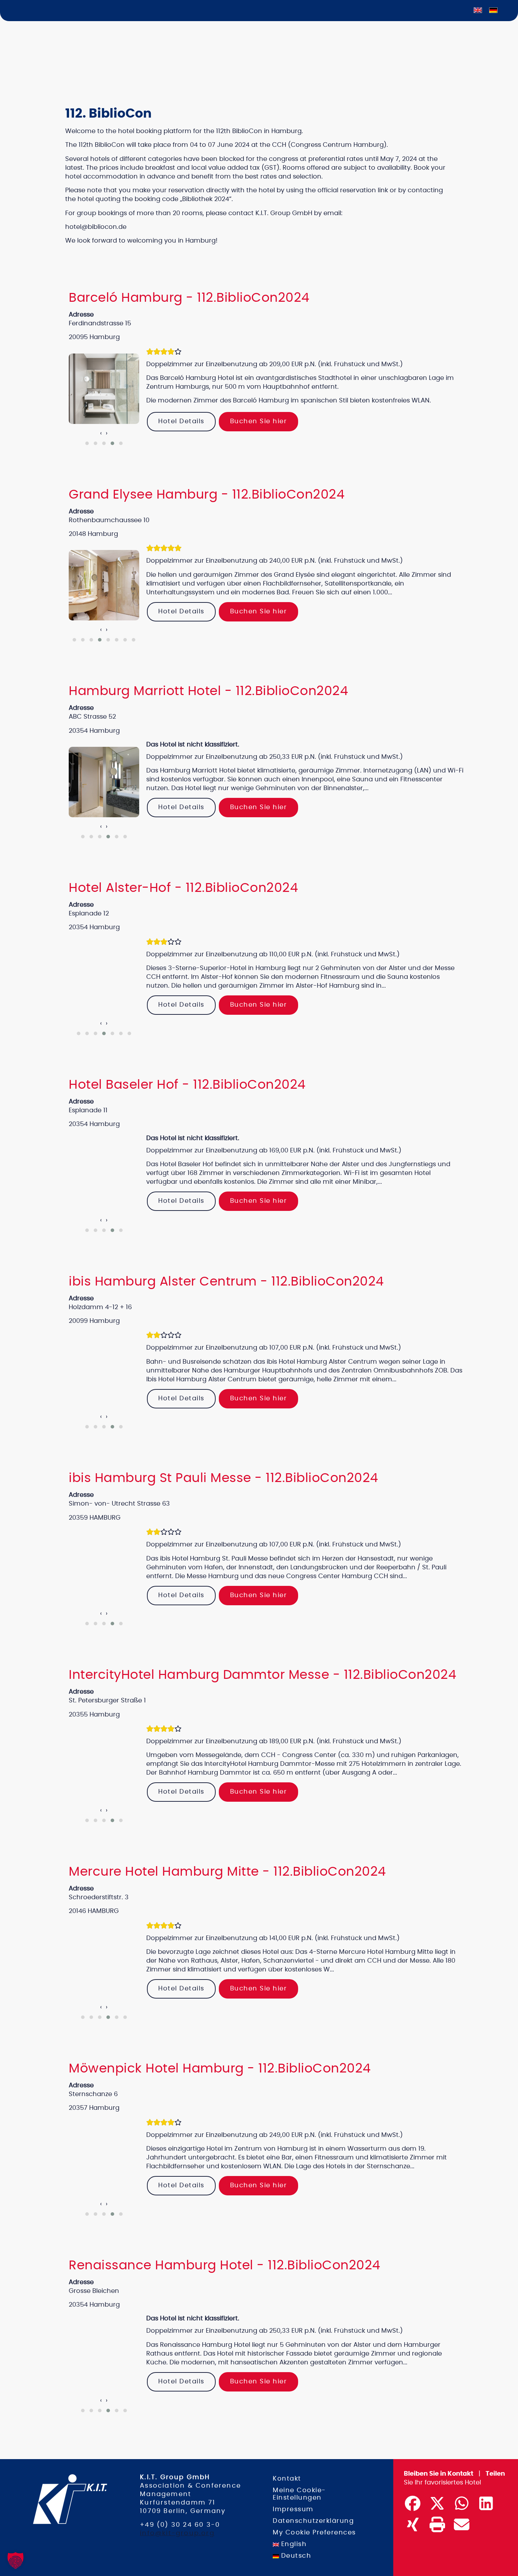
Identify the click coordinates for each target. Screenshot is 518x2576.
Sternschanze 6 (93, 2094)
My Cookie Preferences (314, 2533)
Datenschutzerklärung (313, 2521)
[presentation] (101, 434)
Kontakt (287, 2479)
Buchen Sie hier (259, 421)
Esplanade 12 (89, 914)
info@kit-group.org (177, 2533)
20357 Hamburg (94, 2108)
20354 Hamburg (94, 927)
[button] (87, 443)
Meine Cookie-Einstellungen (299, 2494)
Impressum (293, 2509)
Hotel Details (181, 421)
